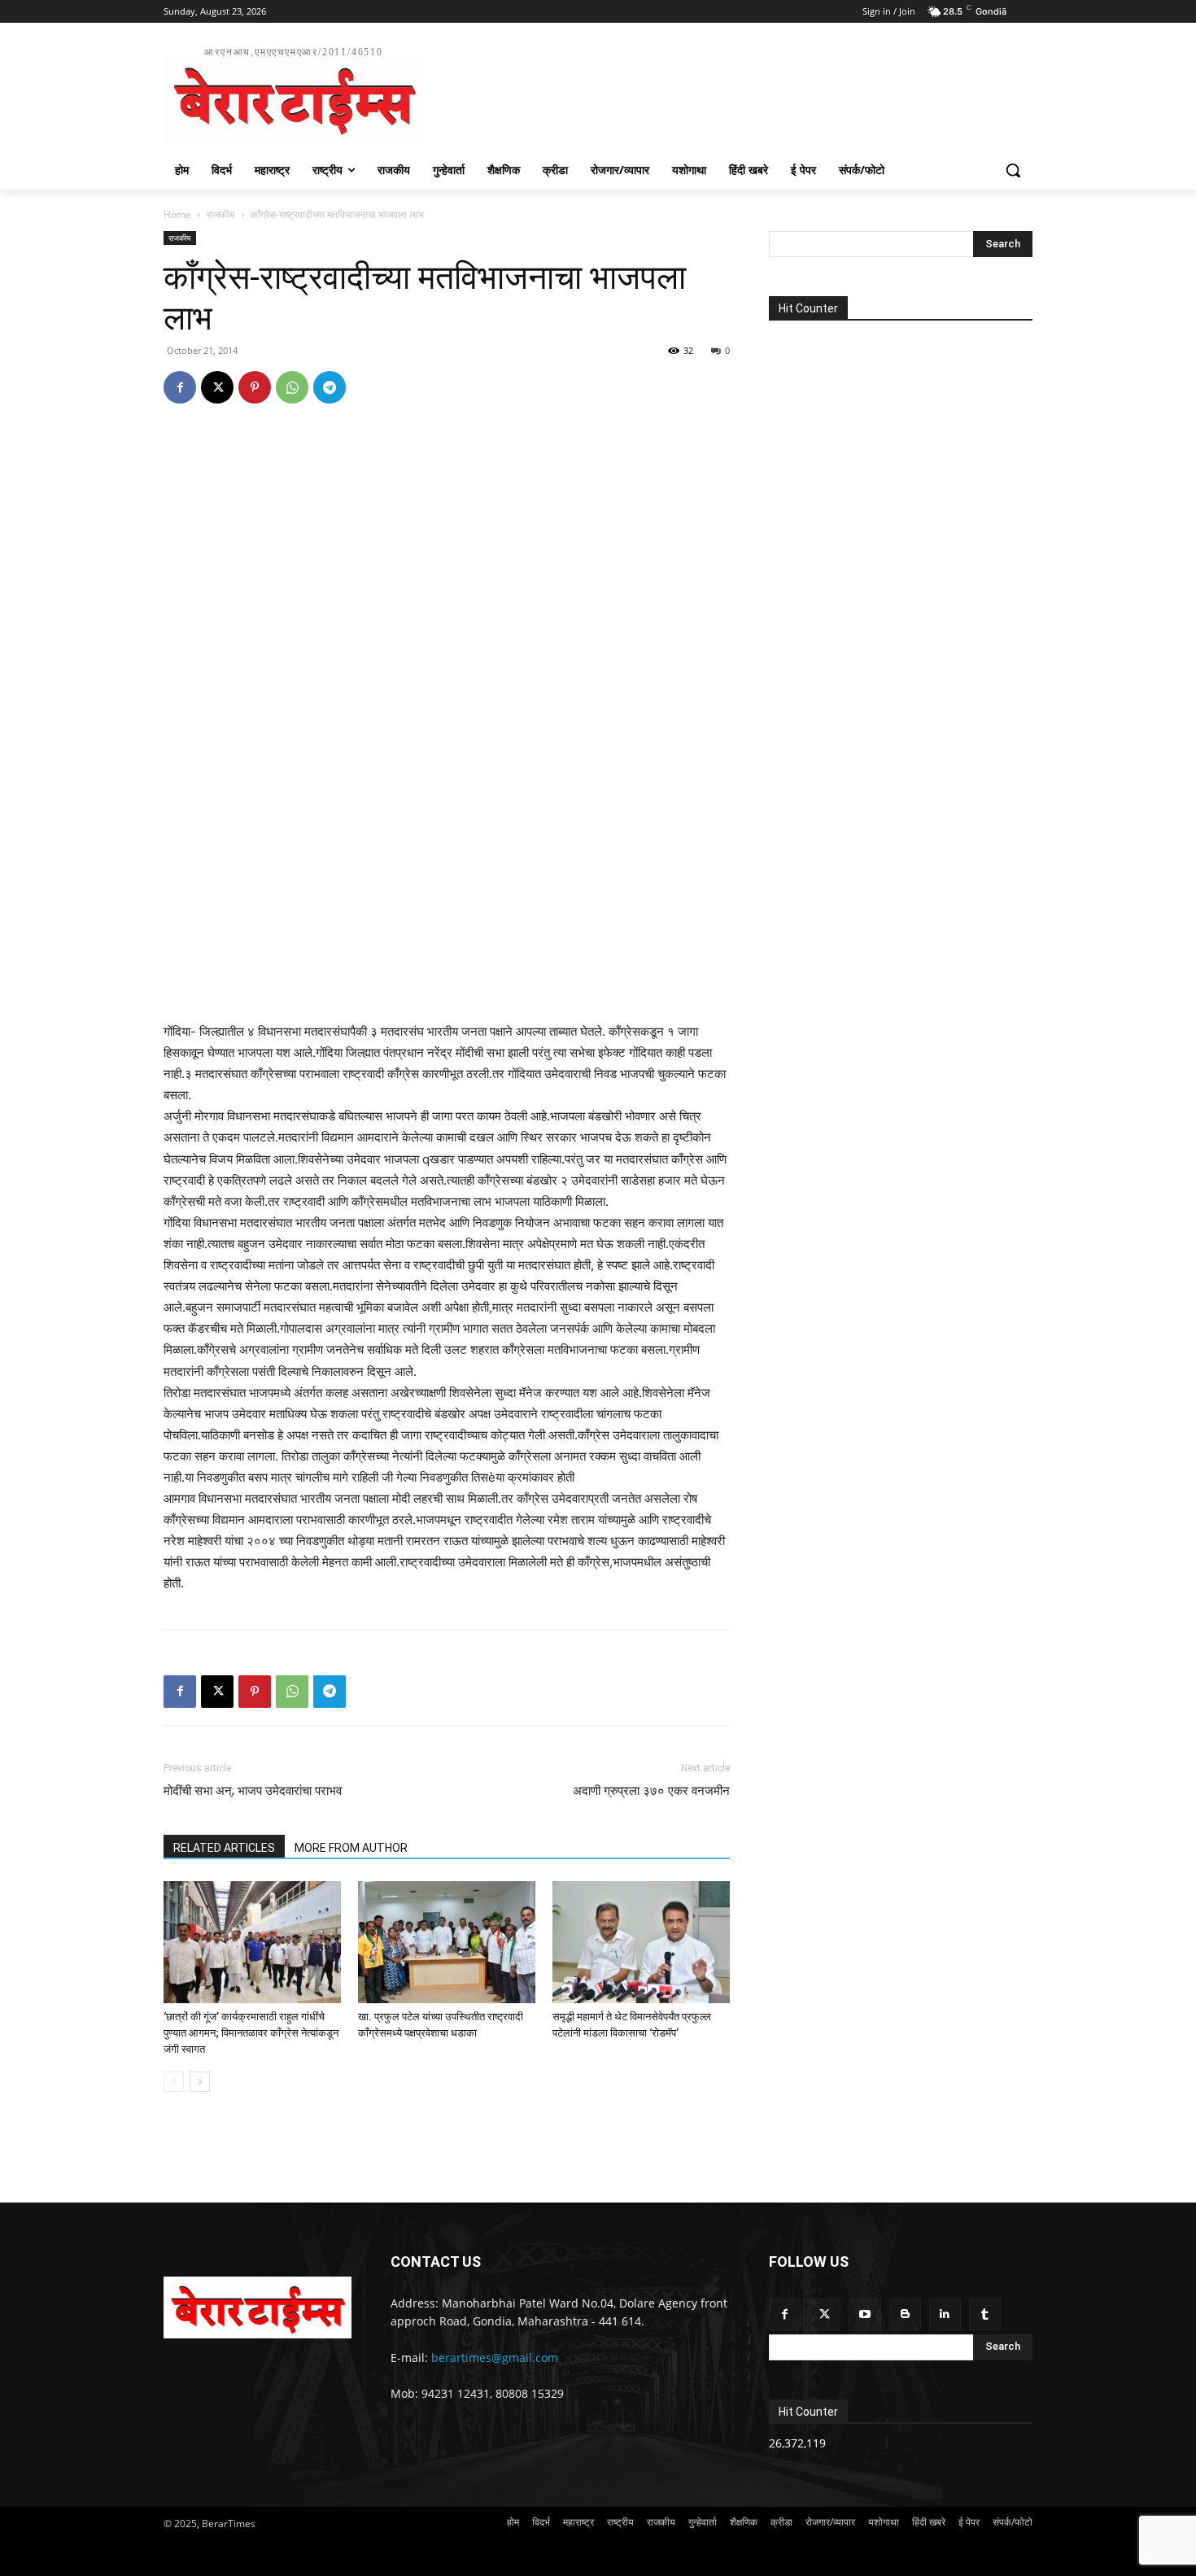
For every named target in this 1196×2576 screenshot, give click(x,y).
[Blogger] (905, 2314)
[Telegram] (330, 387)
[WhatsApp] (292, 387)
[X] (217, 387)
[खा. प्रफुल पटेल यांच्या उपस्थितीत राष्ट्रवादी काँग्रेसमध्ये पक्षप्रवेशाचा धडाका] (447, 1942)
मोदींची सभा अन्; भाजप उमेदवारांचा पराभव (253, 1791)
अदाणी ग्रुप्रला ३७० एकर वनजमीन (651, 1791)
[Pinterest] (255, 387)
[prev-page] (174, 2082)
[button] (1013, 170)
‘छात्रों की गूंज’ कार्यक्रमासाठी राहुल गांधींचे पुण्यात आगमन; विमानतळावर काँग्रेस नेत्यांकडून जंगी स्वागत (251, 2033)
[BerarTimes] (258, 2307)
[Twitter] (825, 2314)
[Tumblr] (985, 2314)
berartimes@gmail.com (495, 2358)
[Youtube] (864, 2314)
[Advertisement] (720, 93)
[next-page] (200, 2082)
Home (177, 214)
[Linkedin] (945, 2314)
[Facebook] (180, 387)
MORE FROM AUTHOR (351, 1848)
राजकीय (221, 214)
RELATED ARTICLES (224, 1848)
